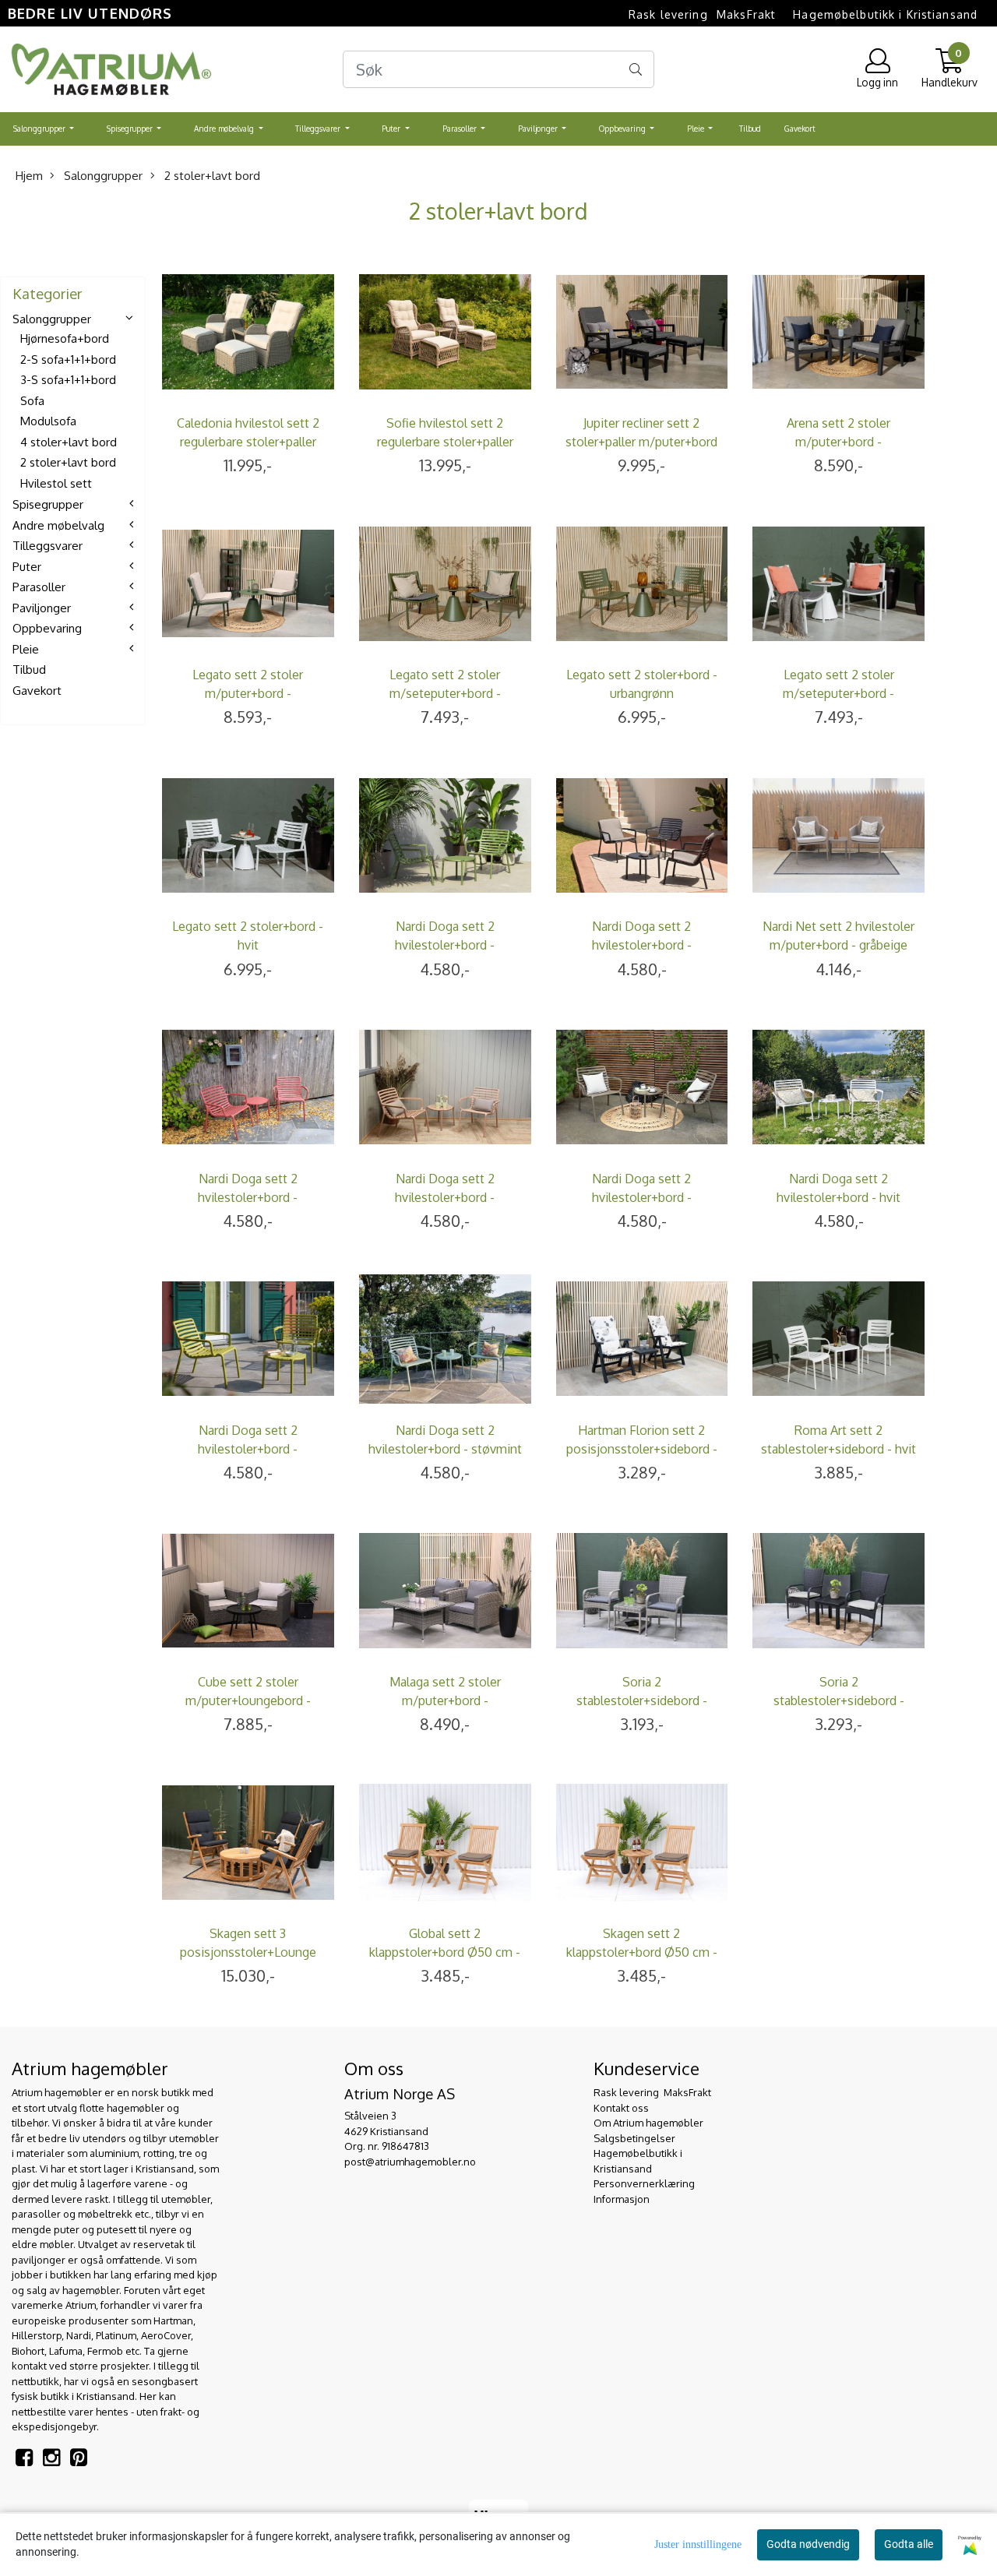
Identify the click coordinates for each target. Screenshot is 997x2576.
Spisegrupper (131, 129)
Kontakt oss (621, 2108)
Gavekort (800, 129)
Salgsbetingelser (634, 2138)
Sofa (32, 401)
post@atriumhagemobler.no (410, 2162)
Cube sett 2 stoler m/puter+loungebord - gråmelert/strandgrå (248, 1700)
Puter (392, 129)
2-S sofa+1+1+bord (68, 359)
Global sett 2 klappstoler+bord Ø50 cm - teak (445, 1952)
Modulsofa (48, 422)
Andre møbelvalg (225, 129)
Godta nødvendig (808, 2544)
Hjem (29, 176)
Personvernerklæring (644, 2183)
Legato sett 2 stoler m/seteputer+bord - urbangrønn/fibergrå (445, 693)
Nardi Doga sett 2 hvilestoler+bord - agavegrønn (445, 945)
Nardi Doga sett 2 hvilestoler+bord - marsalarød (248, 1197)
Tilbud (750, 129)
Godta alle (909, 2544)
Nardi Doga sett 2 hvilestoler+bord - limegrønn (248, 1449)
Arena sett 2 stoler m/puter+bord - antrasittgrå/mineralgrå (839, 442)
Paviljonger (539, 129)
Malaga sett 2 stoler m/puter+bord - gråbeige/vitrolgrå (445, 1700)
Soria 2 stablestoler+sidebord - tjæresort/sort (839, 1700)
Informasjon (622, 2199)
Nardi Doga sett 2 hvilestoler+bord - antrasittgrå (642, 945)
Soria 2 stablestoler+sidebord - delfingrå (642, 1700)
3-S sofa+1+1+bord (68, 381)
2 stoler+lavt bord (211, 176)
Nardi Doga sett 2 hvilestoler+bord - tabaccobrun (642, 1197)
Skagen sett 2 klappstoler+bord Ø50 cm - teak (642, 1952)
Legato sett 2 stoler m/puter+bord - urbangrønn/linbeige (248, 693)
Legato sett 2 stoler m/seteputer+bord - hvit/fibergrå (838, 693)
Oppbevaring (624, 129)
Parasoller (461, 129)
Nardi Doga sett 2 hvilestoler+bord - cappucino (445, 1197)
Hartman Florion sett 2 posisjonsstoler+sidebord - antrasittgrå (642, 1449)
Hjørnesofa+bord (65, 339)
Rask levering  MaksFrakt (702, 14)
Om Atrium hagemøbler (648, 2123)
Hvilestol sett (56, 483)
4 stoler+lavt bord (69, 442)
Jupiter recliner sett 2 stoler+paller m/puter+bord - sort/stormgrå (641, 442)
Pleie (697, 129)
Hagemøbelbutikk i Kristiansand (885, 14)
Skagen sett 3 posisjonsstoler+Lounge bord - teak (248, 1952)
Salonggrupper (41, 129)
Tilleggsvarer (319, 129)
